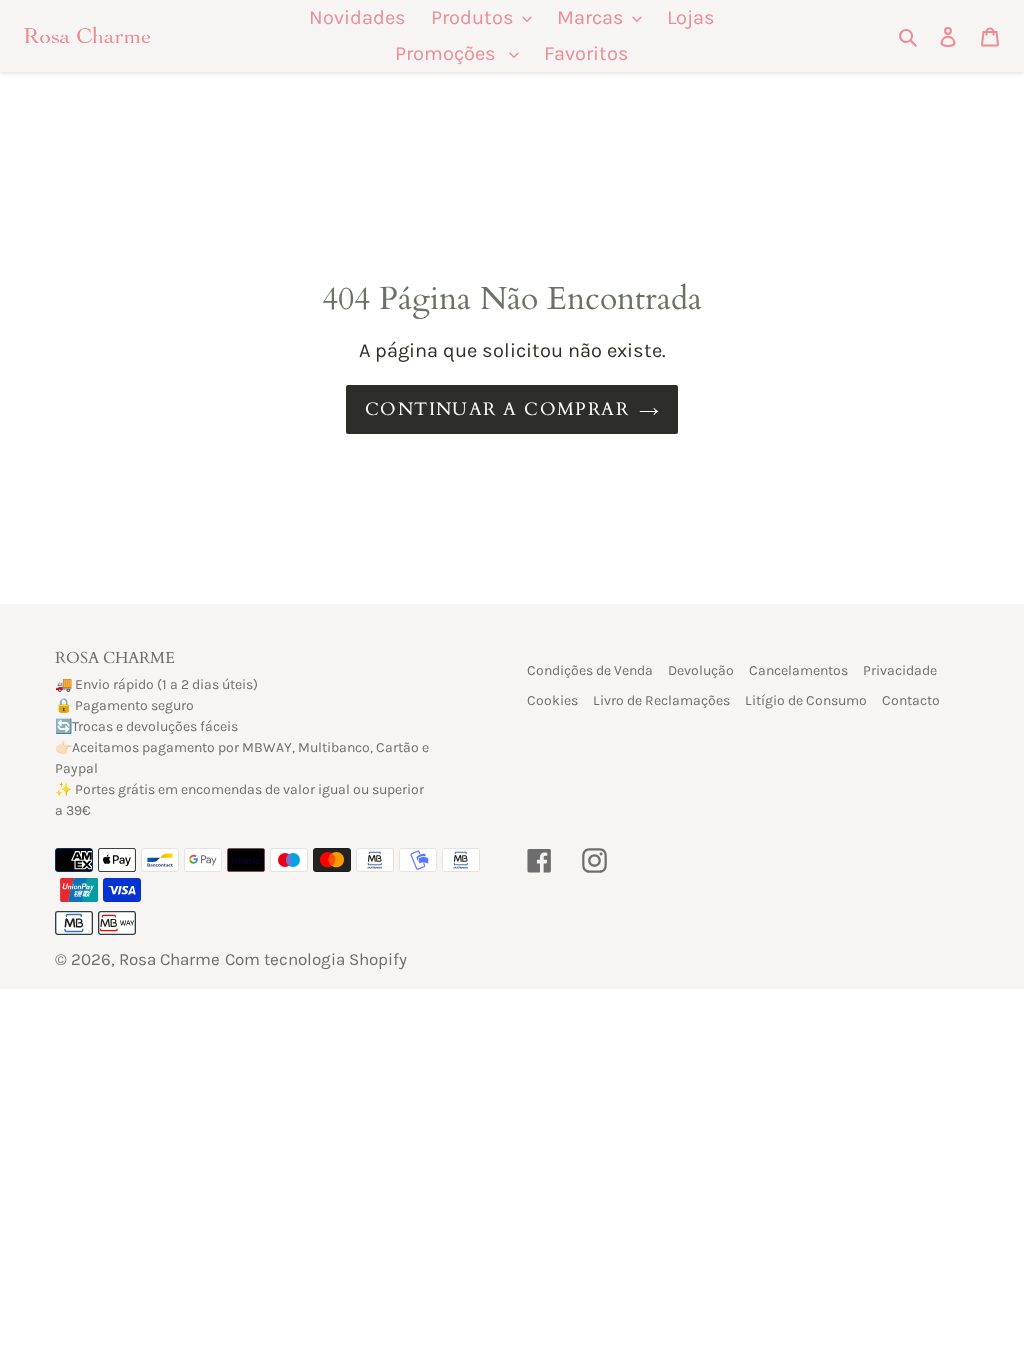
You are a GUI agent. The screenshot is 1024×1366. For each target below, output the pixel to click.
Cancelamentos (798, 670)
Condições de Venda (590, 670)
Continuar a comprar (497, 409)
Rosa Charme (169, 959)
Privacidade (900, 670)
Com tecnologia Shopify (316, 959)
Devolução (701, 670)
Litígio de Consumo (806, 700)
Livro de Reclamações (661, 700)
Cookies (552, 700)
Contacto (911, 700)
